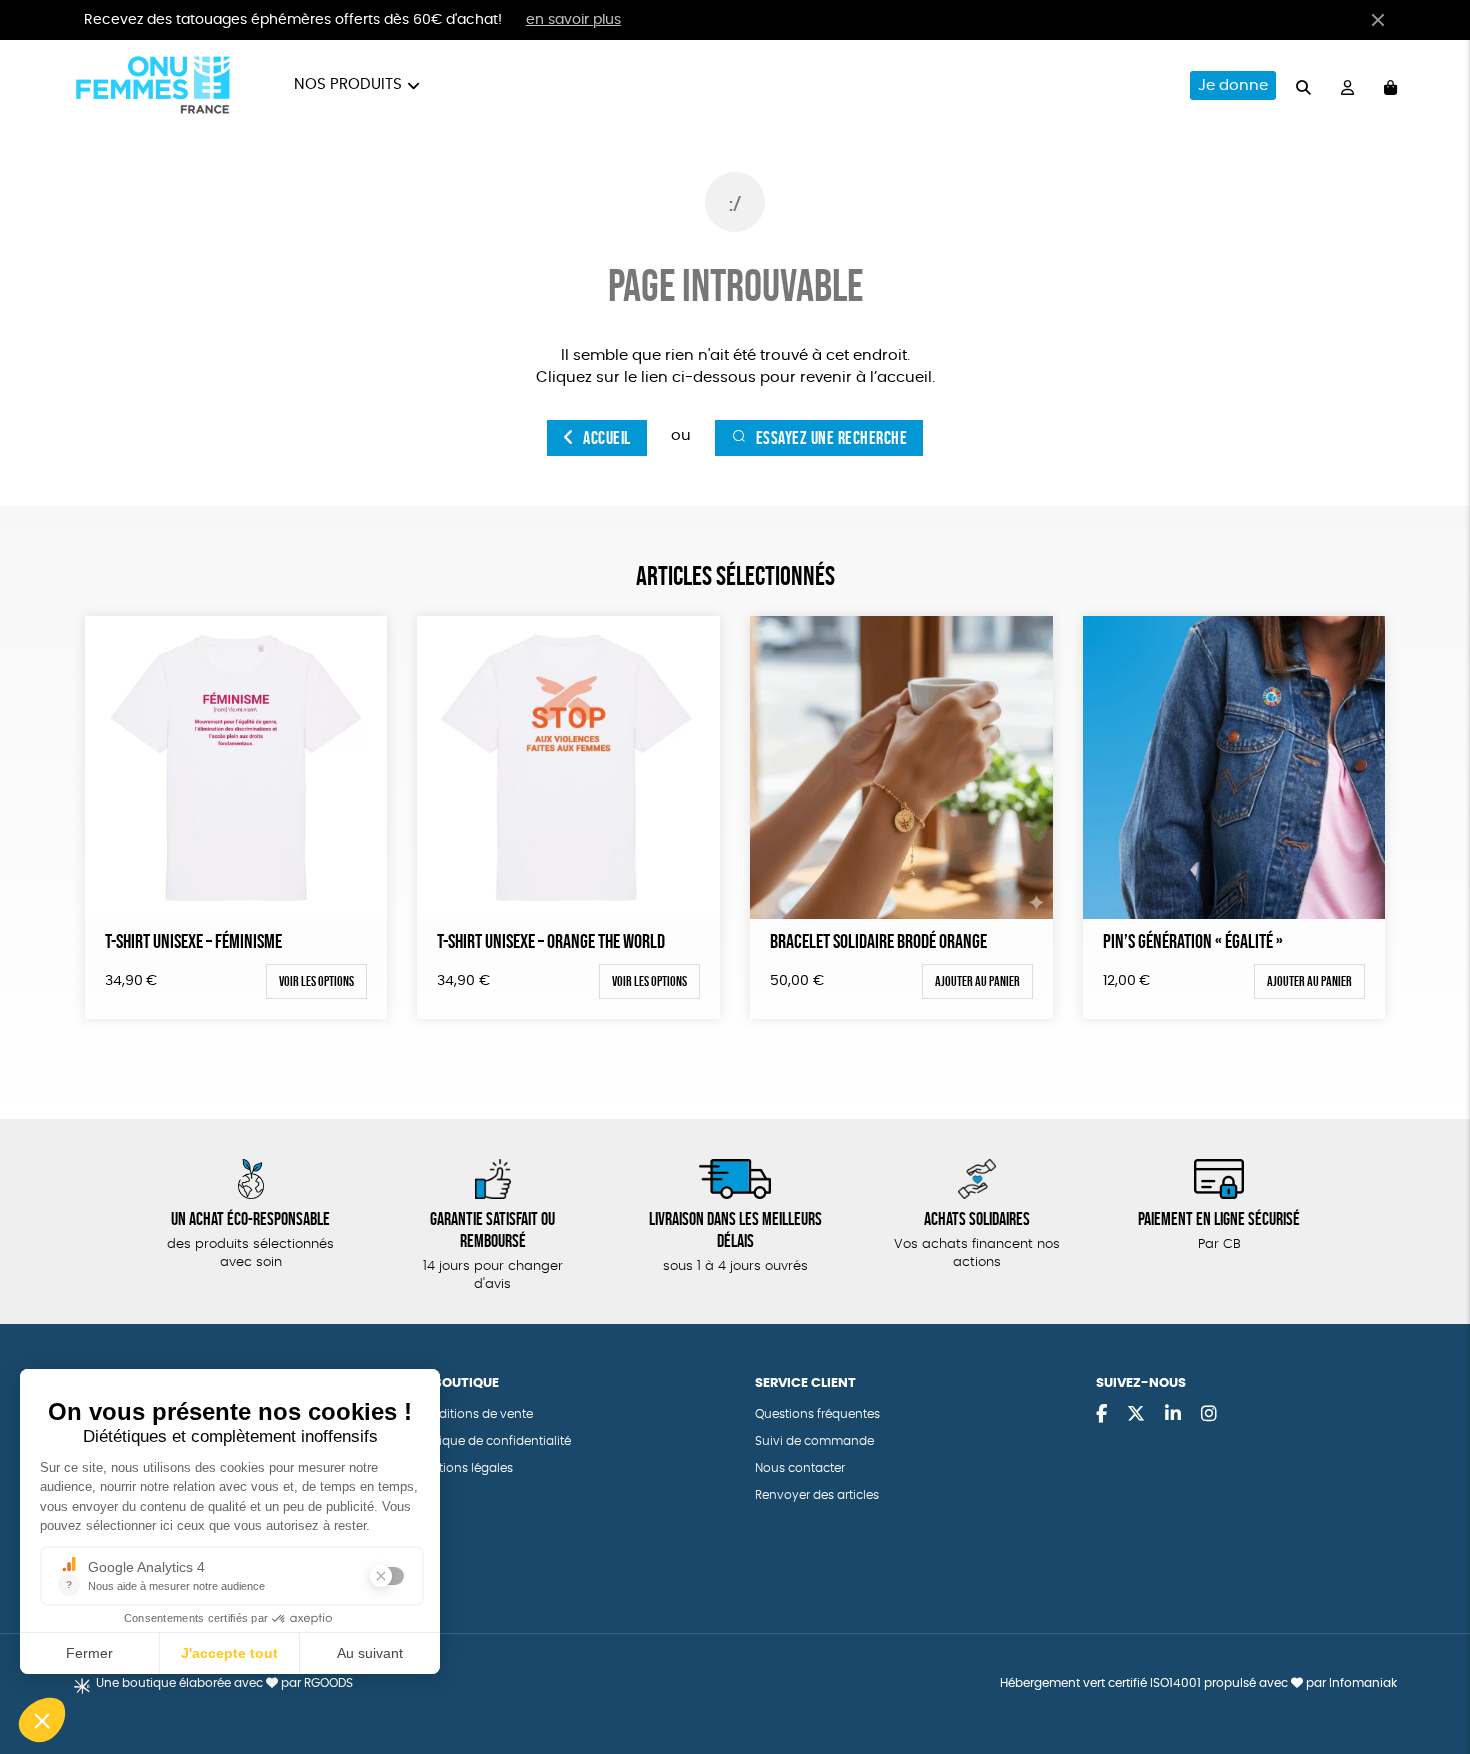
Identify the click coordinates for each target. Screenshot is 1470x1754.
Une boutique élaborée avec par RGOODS (224, 1683)
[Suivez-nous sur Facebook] (1101, 1415)
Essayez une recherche (832, 438)
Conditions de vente (473, 1414)
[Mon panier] (1390, 85)
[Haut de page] (1430, 1674)
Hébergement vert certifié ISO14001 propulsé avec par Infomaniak (1198, 1683)
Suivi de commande (814, 1441)
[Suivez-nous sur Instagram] (1209, 1415)
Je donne (1233, 85)
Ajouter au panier (977, 981)
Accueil (607, 438)
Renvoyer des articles (817, 1495)
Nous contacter (800, 1468)
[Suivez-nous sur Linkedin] (1173, 1415)
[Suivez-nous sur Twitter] (1136, 1415)
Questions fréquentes (817, 1414)
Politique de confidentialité (492, 1441)
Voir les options (316, 981)
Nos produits (348, 84)
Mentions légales (463, 1468)
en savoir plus (573, 20)
